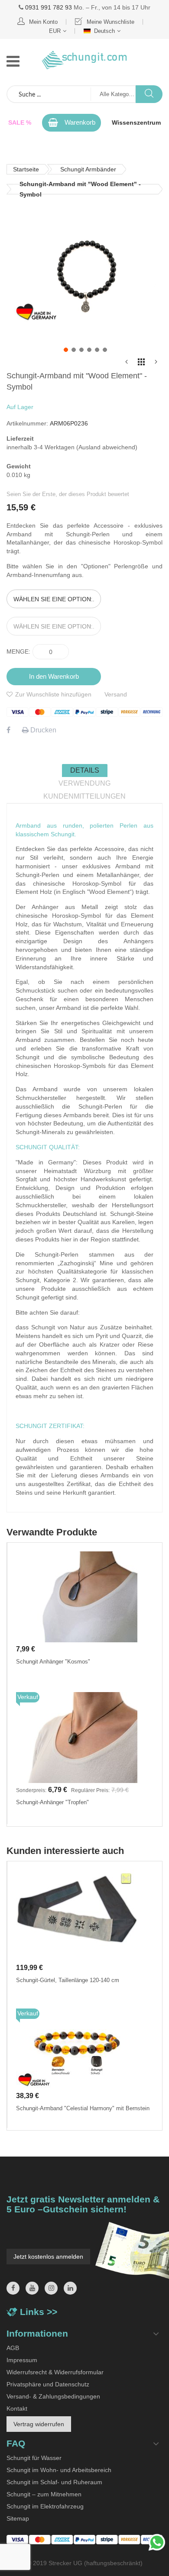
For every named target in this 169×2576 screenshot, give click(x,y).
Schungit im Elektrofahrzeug (45, 2506)
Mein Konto (43, 22)
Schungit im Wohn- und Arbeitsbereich (59, 2470)
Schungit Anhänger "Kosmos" (53, 1662)
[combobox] (49, 94)
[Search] (149, 94)
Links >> (39, 2312)
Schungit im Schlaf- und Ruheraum (54, 2482)
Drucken (42, 730)
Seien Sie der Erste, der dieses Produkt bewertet (68, 494)
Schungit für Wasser (34, 2458)
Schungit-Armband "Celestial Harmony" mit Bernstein (83, 2108)
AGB (13, 2348)
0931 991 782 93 (49, 7)
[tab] (84, 771)
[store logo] (84, 60)
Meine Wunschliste (110, 22)
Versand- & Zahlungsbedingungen (53, 2396)
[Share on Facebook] (8, 730)
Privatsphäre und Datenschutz (48, 2384)
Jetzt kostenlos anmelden (48, 2257)
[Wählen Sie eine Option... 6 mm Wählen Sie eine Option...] (84, 617)
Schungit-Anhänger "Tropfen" (52, 1802)
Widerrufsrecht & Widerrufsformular (55, 2372)
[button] (65, 349)
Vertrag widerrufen (39, 2424)
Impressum (22, 2360)
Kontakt (17, 2408)
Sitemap (18, 2518)
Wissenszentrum (136, 123)
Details (85, 770)
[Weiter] (156, 364)
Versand (116, 694)
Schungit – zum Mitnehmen (44, 2494)
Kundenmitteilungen (84, 796)
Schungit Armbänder (88, 169)
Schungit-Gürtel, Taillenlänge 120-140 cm (68, 1980)
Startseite (26, 169)
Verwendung (84, 783)
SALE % (20, 123)
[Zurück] (127, 364)
